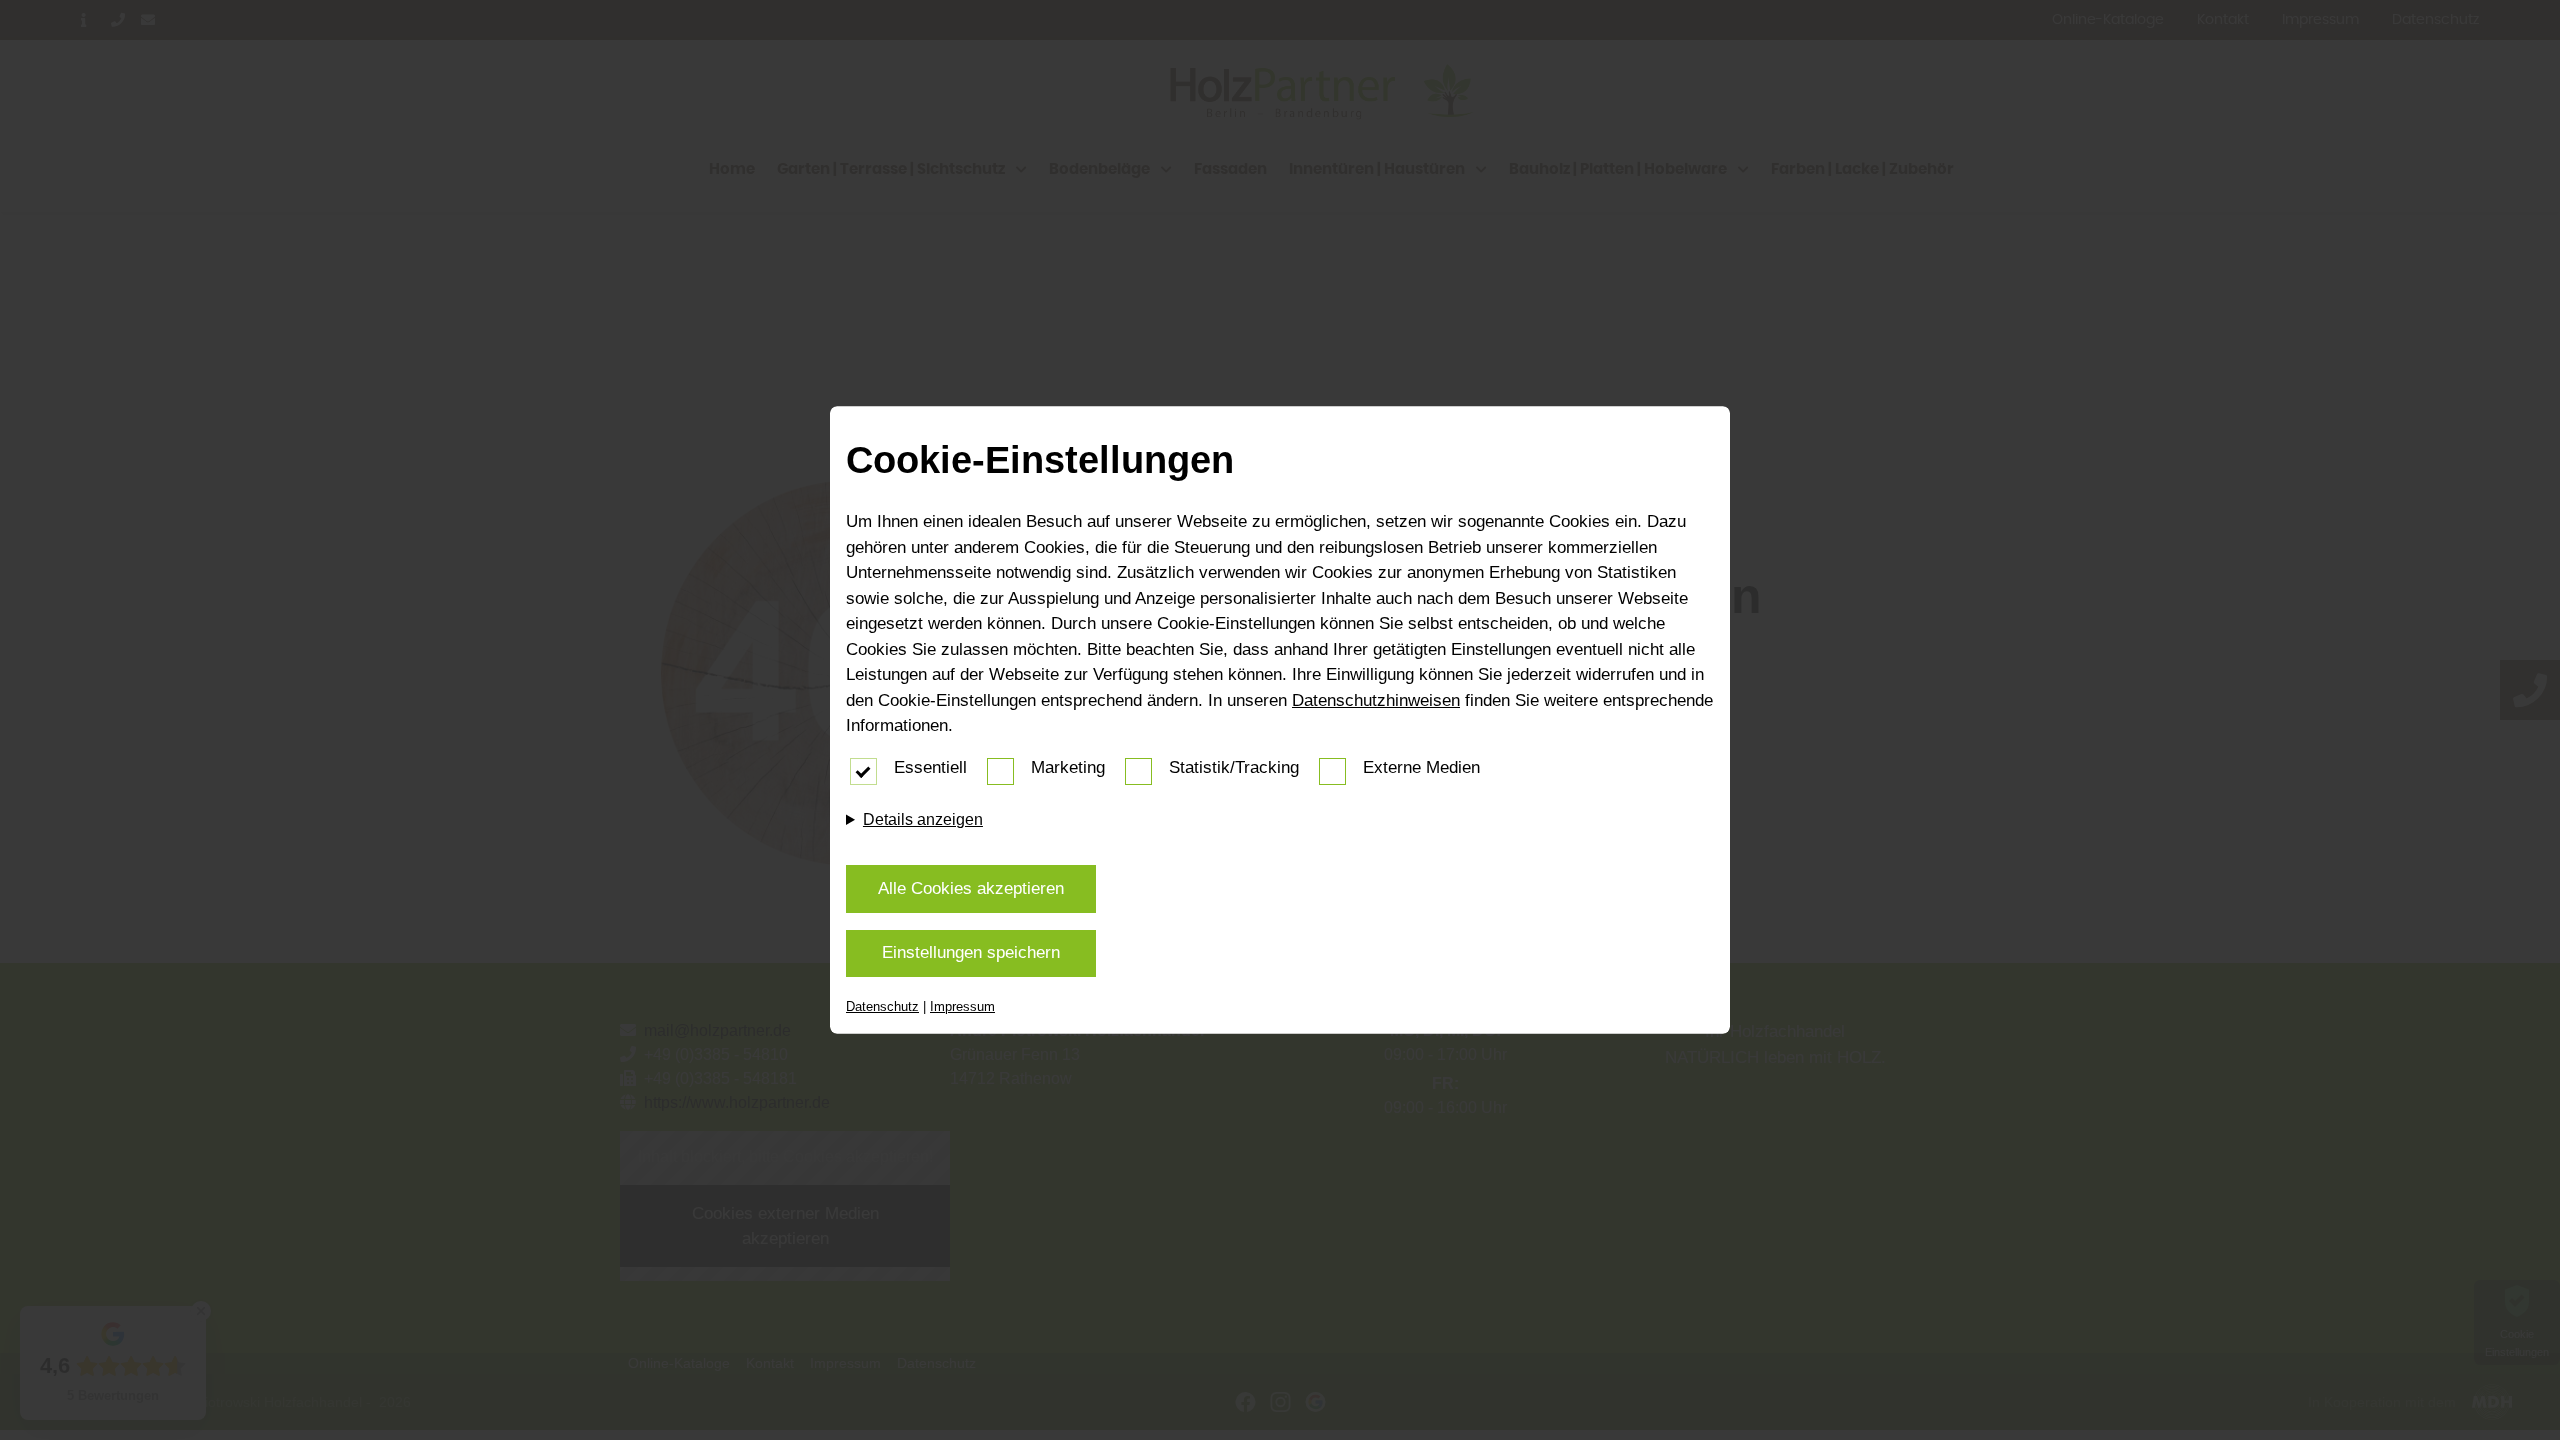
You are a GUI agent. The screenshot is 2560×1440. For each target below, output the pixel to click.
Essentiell (930, 767)
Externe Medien (1421, 767)
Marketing (1068, 767)
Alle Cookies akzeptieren (971, 888)
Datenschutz (882, 1006)
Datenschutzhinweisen (1376, 700)
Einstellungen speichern (971, 952)
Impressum (962, 1006)
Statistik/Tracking (1234, 767)
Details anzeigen (923, 819)
